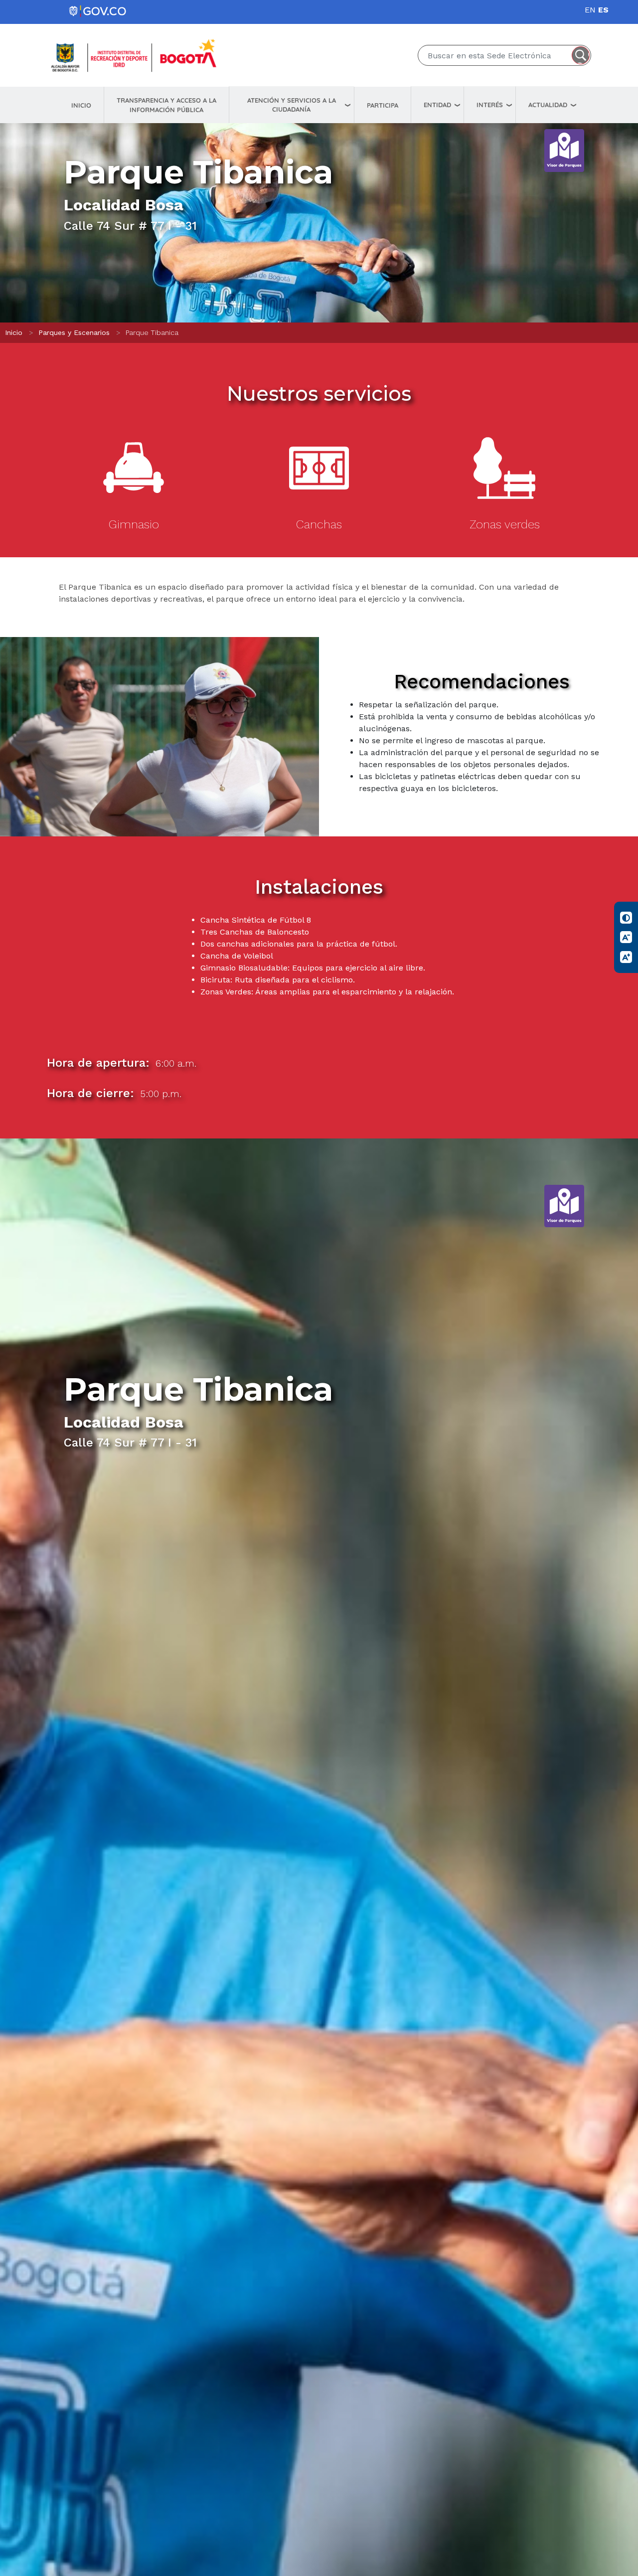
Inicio (81, 105)
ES (603, 10)
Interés (490, 105)
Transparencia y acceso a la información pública (166, 105)
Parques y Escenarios (74, 332)
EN (590, 10)
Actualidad (548, 105)
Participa (383, 105)
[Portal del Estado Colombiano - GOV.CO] (98, 11)
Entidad (437, 105)
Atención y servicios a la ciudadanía (292, 105)
